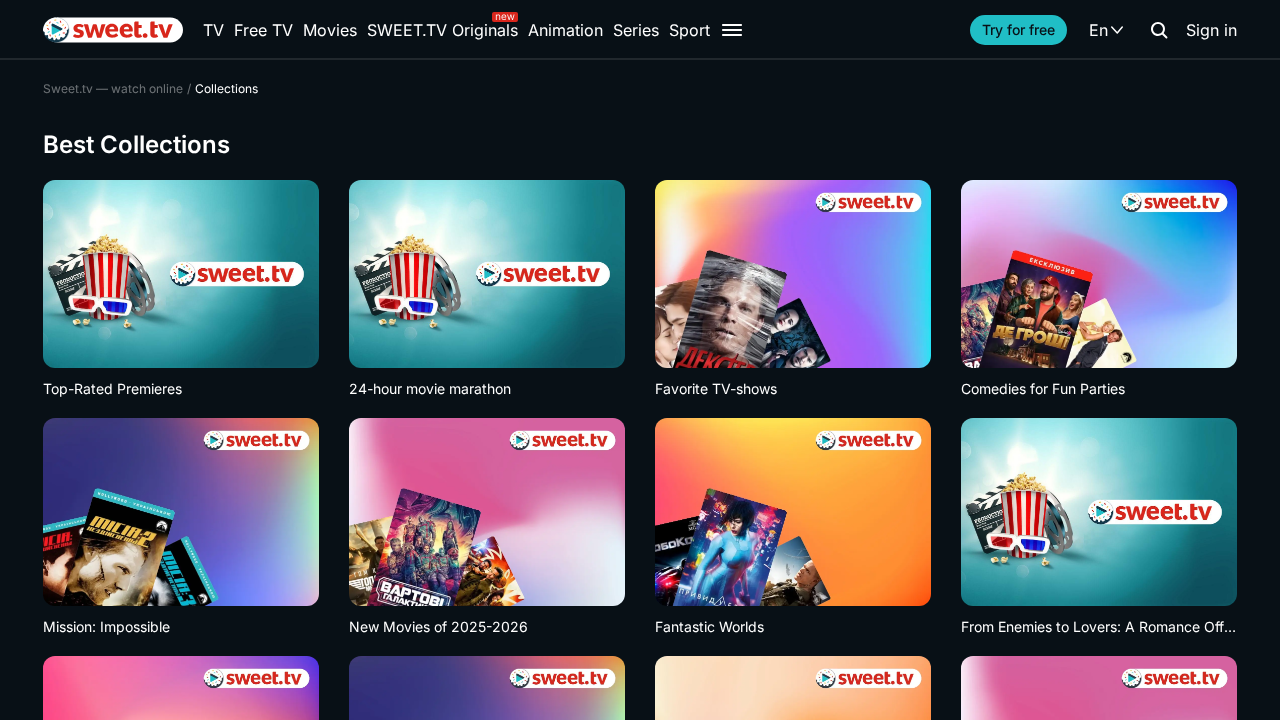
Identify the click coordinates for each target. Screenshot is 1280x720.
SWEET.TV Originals (442, 30)
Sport (689, 30)
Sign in (1211, 30)
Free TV (263, 30)
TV (213, 30)
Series (636, 30)
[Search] (1159, 30)
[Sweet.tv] (113, 30)
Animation (565, 30)
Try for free (1018, 29)
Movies (330, 30)
